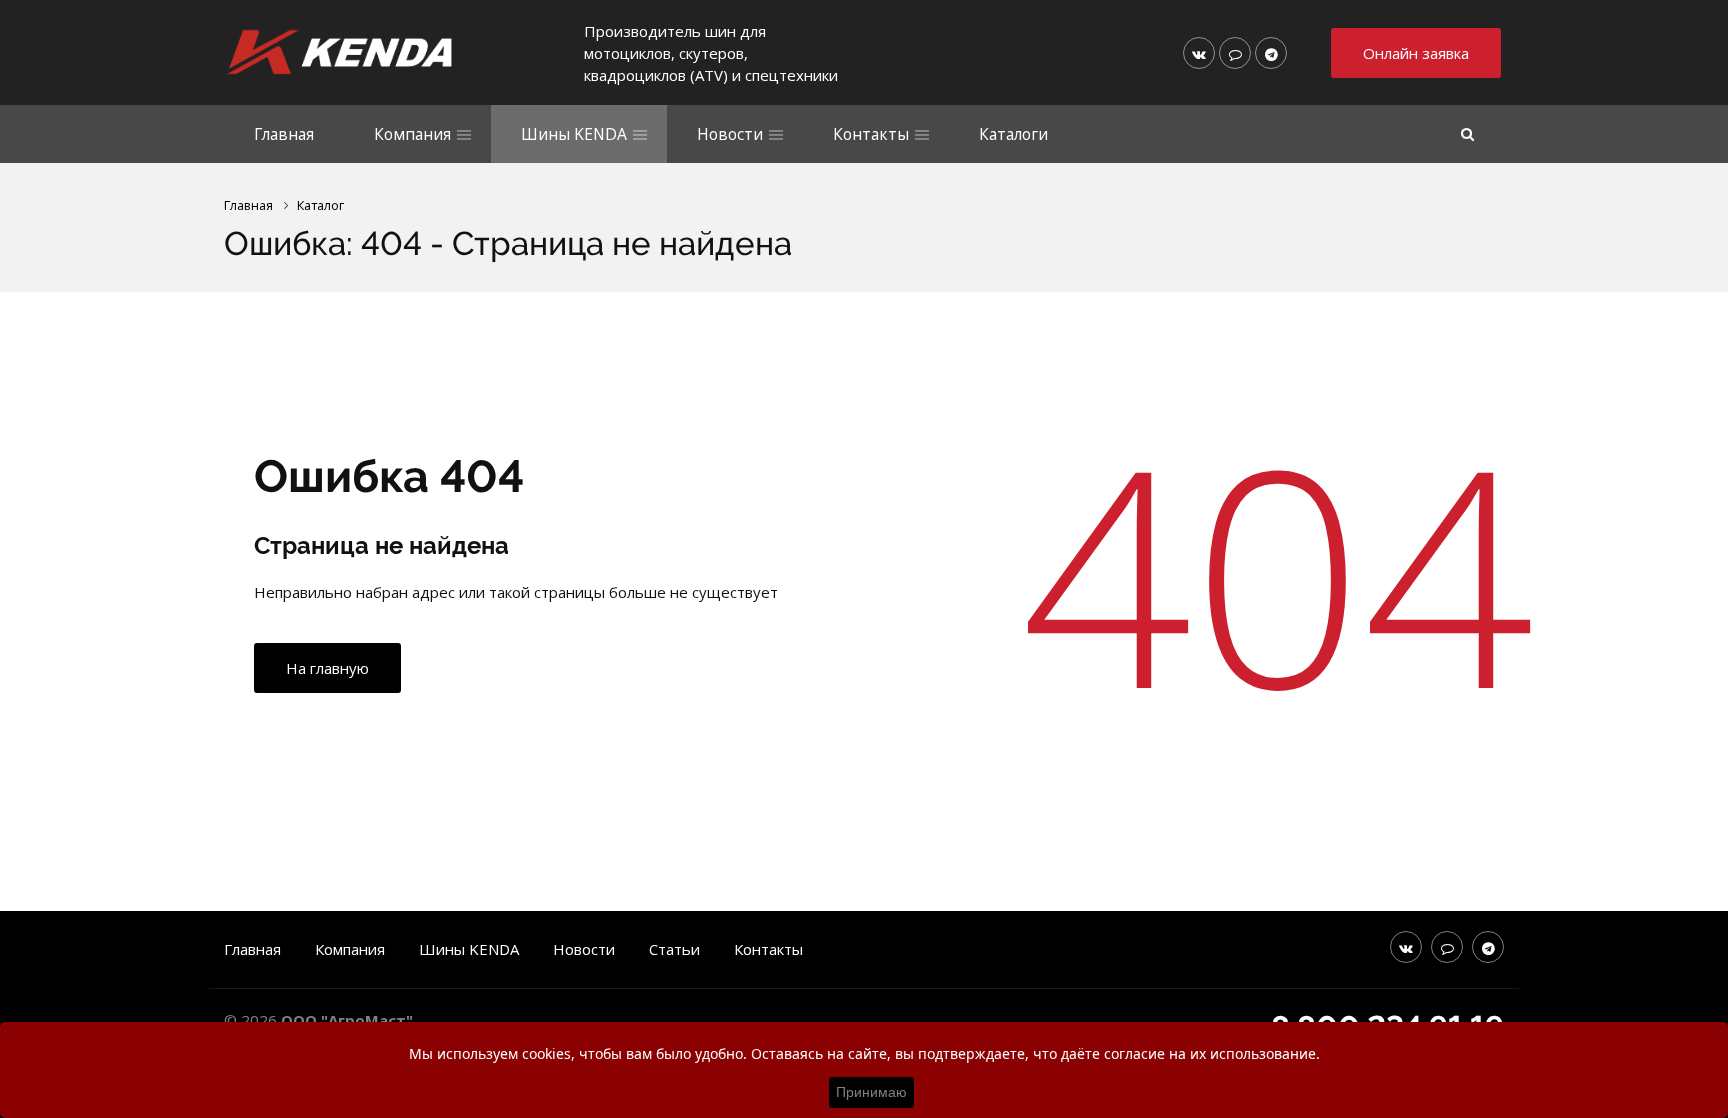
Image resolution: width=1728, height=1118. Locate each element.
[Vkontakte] (1199, 53)
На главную (327, 668)
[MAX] (1235, 53)
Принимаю (871, 1092)
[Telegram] (1271, 53)
